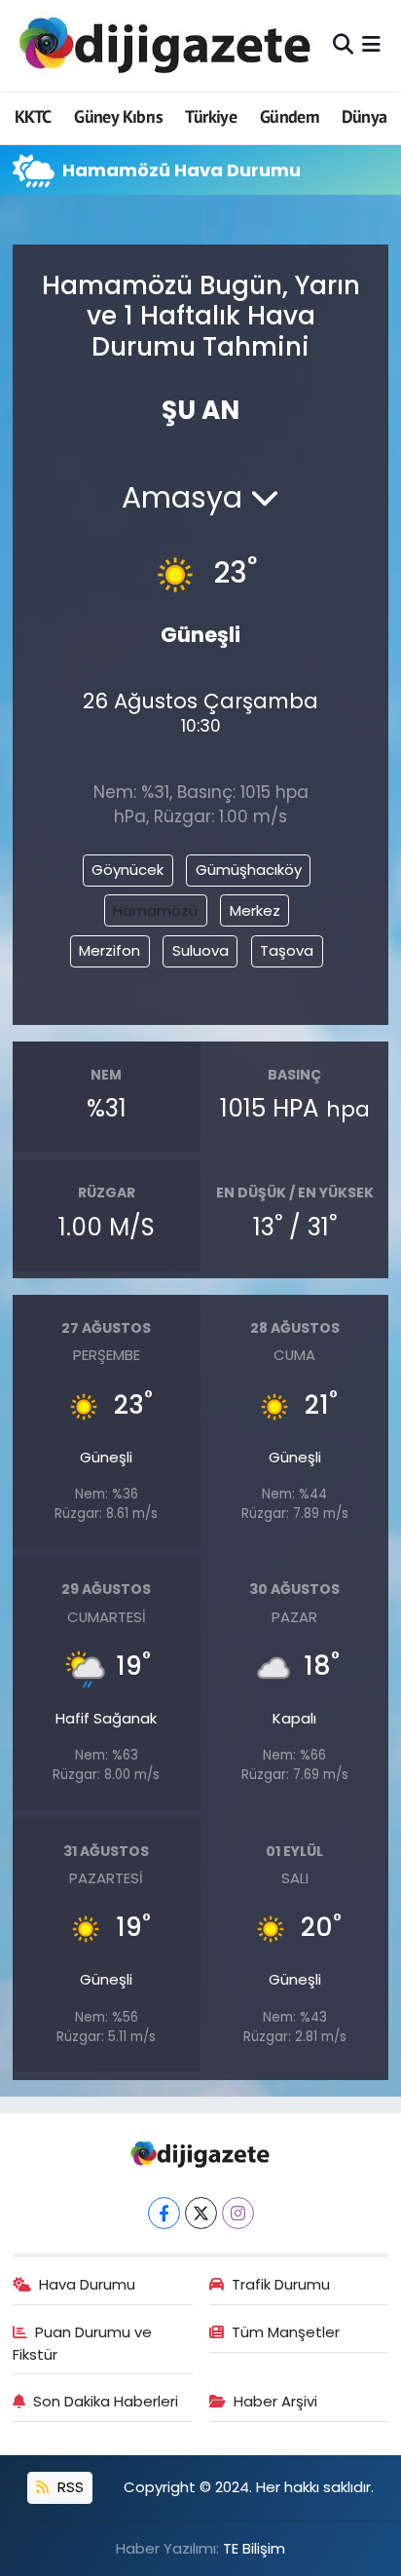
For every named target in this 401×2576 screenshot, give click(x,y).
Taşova (287, 950)
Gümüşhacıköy (249, 870)
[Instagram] (238, 2213)
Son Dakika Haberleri (106, 2401)
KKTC (33, 116)
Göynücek (128, 870)
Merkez (255, 910)
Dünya (365, 116)
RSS (69, 2487)
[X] (201, 2213)
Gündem (289, 116)
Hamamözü (155, 910)
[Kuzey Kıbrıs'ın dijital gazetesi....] (166, 45)
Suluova (200, 950)
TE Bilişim (254, 2548)
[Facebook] (164, 2213)
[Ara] (343, 45)
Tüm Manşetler (286, 2332)
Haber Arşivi (275, 2401)
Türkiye (211, 116)
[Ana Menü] (371, 45)
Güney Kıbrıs (118, 116)
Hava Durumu (87, 2284)
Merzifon (109, 950)
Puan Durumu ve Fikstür (83, 2343)
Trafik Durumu (281, 2284)
